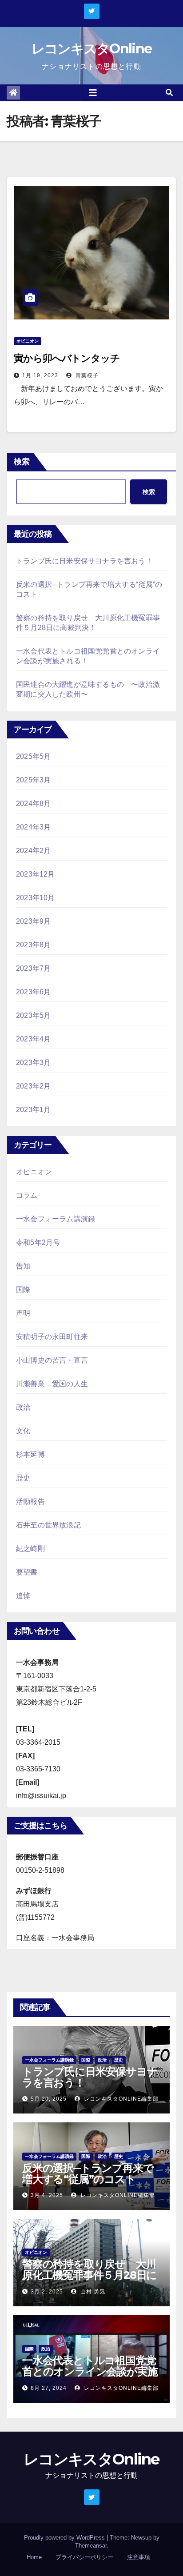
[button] (169, 93)
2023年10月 (36, 898)
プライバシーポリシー (84, 2557)
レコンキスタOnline (92, 49)
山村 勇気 (92, 2292)
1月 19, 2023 (40, 375)
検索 (22, 462)
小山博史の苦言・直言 (52, 1360)
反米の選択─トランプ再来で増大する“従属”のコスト (88, 2173)
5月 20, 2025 (49, 2099)
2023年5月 (33, 1015)
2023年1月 (33, 1110)
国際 (23, 1290)
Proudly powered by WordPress (65, 2538)
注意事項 (139, 2557)
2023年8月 (33, 945)
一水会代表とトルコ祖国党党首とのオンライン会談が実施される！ (90, 2371)
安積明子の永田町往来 (52, 1337)
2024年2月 (33, 851)
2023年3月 (33, 1063)
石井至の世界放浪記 (48, 1525)
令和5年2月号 (38, 1242)
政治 (23, 1407)
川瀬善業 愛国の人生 (52, 1384)
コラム (27, 1195)
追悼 (23, 1596)
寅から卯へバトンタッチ (67, 358)
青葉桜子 (86, 375)
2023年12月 (36, 874)
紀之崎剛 (30, 1549)
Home (34, 2557)
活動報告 (30, 1501)
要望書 (27, 1572)
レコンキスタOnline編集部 (120, 2099)
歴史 (23, 1478)
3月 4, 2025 (47, 2195)
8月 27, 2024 (49, 2388)
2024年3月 (33, 827)
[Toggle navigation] (93, 93)
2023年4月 (33, 1039)
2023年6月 (33, 992)
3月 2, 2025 (47, 2292)
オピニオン (28, 341)
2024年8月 (33, 804)
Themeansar (91, 2546)
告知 (23, 1266)
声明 (23, 1313)
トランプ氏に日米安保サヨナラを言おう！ (84, 561)
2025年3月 (33, 780)
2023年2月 (33, 1086)
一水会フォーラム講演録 (56, 1219)
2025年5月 (33, 756)
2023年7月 (33, 968)
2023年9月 (33, 921)
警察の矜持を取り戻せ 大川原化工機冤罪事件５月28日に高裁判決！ (90, 2275)
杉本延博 (30, 1454)
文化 (23, 1431)
